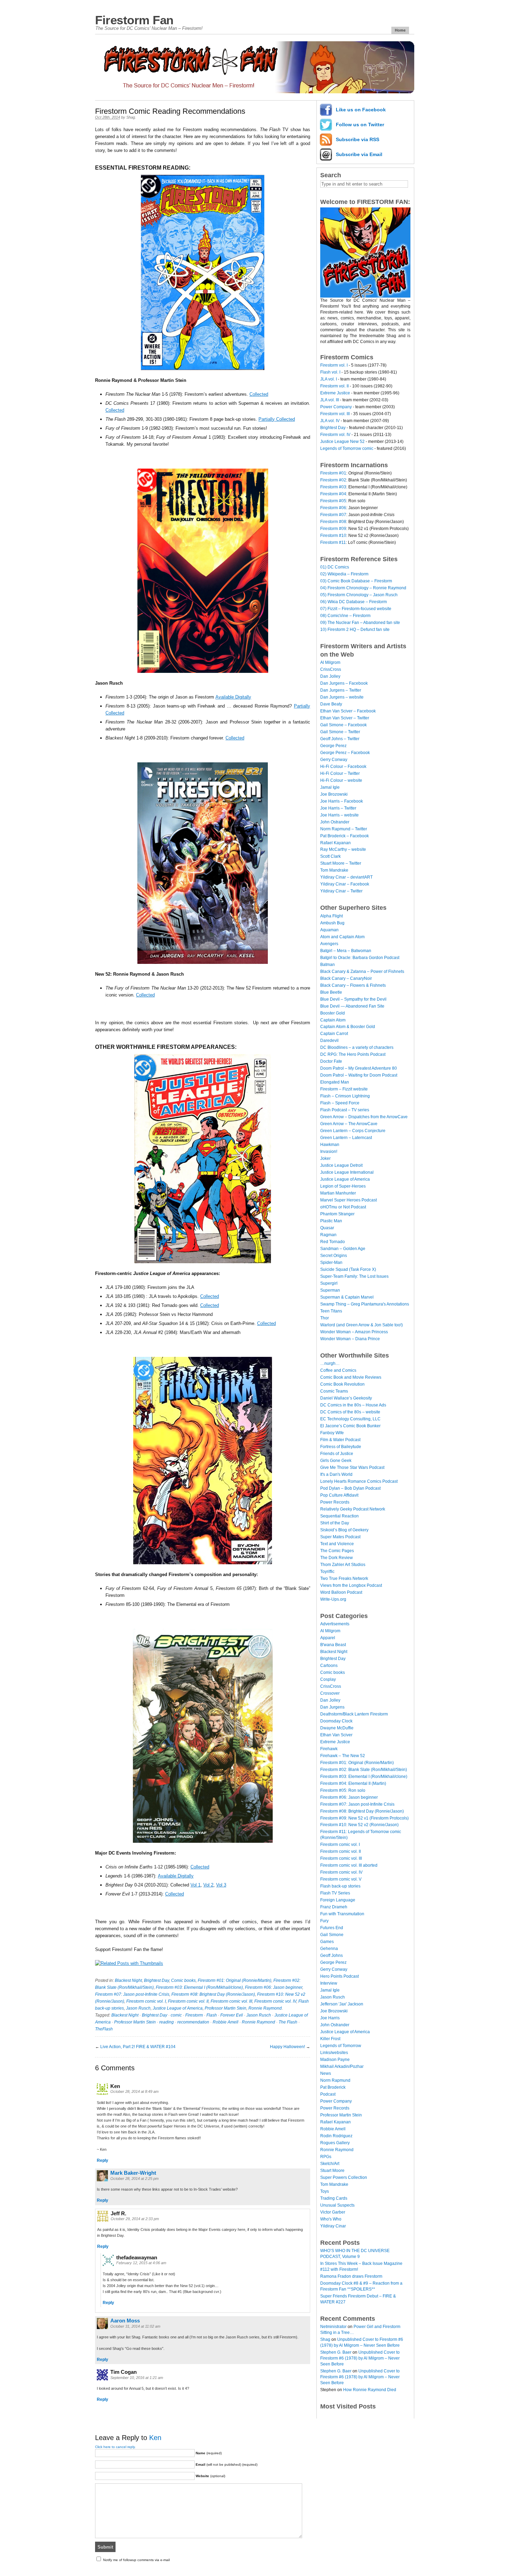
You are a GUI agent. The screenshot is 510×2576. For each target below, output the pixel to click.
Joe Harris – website (339, 815)
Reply (103, 2160)
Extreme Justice (335, 393)
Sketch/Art (330, 2164)
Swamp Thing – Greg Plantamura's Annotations (365, 1304)
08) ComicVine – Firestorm (345, 616)
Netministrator (333, 2327)
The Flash (288, 2022)
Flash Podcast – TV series (345, 1110)
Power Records (335, 1502)
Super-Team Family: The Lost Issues (354, 1276)
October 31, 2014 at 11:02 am (135, 2326)
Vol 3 (221, 1885)
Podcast (328, 2094)
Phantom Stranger (337, 1214)
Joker (325, 1158)
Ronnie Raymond (265, 2008)
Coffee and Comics (338, 1370)
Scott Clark (330, 856)
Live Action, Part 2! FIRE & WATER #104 (138, 2047)
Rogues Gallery (335, 2143)
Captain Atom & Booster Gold (348, 1027)
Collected (259, 394)
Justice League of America (178, 2008)
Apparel (328, 1638)
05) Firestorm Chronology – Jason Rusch (359, 595)
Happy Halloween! (287, 2047)
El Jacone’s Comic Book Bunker (350, 1426)
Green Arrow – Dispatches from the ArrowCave (364, 1117)
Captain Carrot (334, 1034)
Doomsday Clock (336, 1721)
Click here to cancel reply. (115, 2447)
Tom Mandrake (334, 870)
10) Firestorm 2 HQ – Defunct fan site (355, 630)
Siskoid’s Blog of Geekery (344, 1530)
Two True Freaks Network (344, 1578)
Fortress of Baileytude (341, 1447)
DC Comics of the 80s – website (350, 1412)
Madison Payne (335, 2060)
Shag (131, 117)
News (326, 2073)
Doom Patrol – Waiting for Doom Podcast (359, 1075)
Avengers (329, 944)
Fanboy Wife (332, 1433)
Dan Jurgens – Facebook (344, 683)
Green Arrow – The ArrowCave (349, 1124)
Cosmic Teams (334, 1391)
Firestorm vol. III (335, 414)
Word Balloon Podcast (341, 1592)
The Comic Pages (337, 1551)
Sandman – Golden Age (343, 1249)
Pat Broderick (333, 2087)
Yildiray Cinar (333, 2226)
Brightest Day (156, 1980)
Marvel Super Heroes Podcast (348, 1200)
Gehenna (329, 1949)
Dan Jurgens (332, 1707)
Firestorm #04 (333, 494)
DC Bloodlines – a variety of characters (357, 1047)
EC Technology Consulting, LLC (350, 1419)
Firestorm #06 (333, 508)
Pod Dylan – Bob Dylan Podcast (350, 1488)
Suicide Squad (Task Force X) (348, 1269)
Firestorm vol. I (334, 365)
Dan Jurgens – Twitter (341, 690)
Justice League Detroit (341, 1165)
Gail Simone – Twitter (340, 732)
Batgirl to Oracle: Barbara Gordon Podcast (360, 958)
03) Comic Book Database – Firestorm (356, 581)
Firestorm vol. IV (335, 435)
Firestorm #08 (333, 522)
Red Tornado (333, 1242)
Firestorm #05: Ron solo (343, 1790)
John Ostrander (335, 822)
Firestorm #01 (333, 473)
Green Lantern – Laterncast (346, 1138)
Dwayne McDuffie (337, 1728)
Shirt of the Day (335, 1523)
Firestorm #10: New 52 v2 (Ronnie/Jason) (359, 1825)
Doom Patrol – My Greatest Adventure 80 (359, 1068)
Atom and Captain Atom (342, 937)
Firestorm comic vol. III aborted (349, 1865)
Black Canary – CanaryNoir (346, 978)
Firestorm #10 (333, 536)
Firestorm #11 (333, 542)
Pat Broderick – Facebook (345, 836)
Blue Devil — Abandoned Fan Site (352, 1006)
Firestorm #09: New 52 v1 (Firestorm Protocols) (364, 1818)
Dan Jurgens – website (342, 697)
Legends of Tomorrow (341, 2046)
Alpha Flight (331, 916)
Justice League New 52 (342, 442)
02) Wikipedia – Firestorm (344, 574)
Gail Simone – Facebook (343, 725)
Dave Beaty (331, 704)
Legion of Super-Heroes (343, 1186)
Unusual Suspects (337, 2205)
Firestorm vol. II (334, 386)
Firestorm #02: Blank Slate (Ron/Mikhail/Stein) (364, 1770)
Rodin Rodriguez (336, 2136)
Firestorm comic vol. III (231, 2001)
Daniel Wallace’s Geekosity (346, 1398)
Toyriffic (327, 1572)
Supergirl (329, 1283)
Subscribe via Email (359, 154)
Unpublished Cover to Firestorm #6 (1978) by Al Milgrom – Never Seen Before (360, 2358)
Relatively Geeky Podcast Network (353, 1509)
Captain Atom (333, 1020)
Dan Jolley (330, 676)
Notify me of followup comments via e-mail (136, 2560)
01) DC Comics (335, 567)
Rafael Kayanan (335, 843)
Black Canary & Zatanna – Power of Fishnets (362, 972)
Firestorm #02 (333, 480)
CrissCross (331, 669)
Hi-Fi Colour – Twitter (340, 773)
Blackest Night (128, 1980)
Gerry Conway (334, 760)
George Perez (333, 746)
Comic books (183, 1980)
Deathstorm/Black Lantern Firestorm (354, 1714)
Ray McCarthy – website (343, 849)
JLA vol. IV (330, 421)
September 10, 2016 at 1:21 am (137, 2378)
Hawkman (330, 1145)
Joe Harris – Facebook (342, 801)
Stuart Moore (332, 2171)
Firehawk (329, 1749)
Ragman (328, 1235)
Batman (328, 965)
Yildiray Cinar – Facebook (345, 884)
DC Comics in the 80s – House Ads (353, 1405)
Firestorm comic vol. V (341, 1879)
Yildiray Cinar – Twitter (341, 891)
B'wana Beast (333, 1645)
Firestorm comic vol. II (188, 2001)
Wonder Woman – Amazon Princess (354, 1332)
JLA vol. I (329, 379)
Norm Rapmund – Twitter (344, 829)
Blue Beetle (331, 992)
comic (176, 2015)
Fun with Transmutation (342, 1914)
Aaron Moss (125, 2321)
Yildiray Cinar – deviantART (346, 877)
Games (327, 1942)
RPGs (326, 2157)
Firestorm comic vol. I (146, 2001)
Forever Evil (232, 2015)
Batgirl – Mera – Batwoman (346, 951)
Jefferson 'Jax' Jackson (342, 2004)
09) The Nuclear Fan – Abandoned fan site (360, 623)
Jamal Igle (330, 787)
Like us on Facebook (361, 110)
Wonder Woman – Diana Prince (350, 1339)
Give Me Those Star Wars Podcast (352, 1467)
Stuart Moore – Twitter (341, 863)
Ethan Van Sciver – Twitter (345, 718)
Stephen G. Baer (336, 2352)
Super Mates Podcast (340, 1537)
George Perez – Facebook (345, 753)
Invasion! (329, 1152)
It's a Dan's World (336, 1474)
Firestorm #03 (333, 487)
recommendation (193, 2022)
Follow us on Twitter (360, 125)
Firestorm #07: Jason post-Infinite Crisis (132, 1994)
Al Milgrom (330, 662)
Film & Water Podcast (340, 1440)
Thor (325, 1318)
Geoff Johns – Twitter (340, 739)
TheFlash (104, 2029)
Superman (330, 1290)
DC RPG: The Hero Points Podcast (353, 1054)
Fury (324, 1921)
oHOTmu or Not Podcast (343, 1207)
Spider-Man (331, 1263)
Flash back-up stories (340, 1886)
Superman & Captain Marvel (347, 1297)
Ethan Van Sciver (336, 1735)
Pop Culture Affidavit (339, 1495)
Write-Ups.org (333, 1599)
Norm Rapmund (335, 2080)
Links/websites (334, 2053)
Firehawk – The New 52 (343, 1756)
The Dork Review (337, 1558)
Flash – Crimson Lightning (345, 1096)
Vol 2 (208, 1885)
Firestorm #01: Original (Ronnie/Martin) (235, 1980)
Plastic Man (331, 1221)
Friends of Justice (337, 1454)
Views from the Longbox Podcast (351, 1585)
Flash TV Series (335, 1893)
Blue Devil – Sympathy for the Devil (353, 999)
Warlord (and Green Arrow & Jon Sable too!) (362, 1325)
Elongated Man (335, 1082)
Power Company (336, 407)
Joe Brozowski (334, 794)
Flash (212, 2015)
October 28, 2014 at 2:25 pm (134, 2179)
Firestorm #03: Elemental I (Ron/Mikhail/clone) (199, 1987)
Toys (325, 2191)
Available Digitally (233, 697)
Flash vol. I (330, 372)
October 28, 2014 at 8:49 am (134, 2091)
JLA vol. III (330, 400)
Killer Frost (330, 2039)
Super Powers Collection (344, 2177)
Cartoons (329, 1666)
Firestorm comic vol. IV (275, 2001)
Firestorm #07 (333, 515)
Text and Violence (337, 1544)
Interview (329, 1983)
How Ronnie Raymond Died (370, 2390)
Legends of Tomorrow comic (347, 448)
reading (167, 2022)
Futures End (332, 1928)
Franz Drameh (334, 1907)
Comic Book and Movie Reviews (351, 1377)
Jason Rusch (138, 2008)
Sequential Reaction (339, 1516)
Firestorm (194, 2015)
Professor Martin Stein (226, 2008)
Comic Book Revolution (342, 1384)
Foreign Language (338, 1900)
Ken (155, 2438)
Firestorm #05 (333, 501)
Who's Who (331, 2219)
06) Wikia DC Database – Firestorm (354, 602)
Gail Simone (332, 1935)
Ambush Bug (332, 923)
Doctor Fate (331, 1061)
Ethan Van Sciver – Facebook (348, 711)
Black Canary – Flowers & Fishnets (353, 985)
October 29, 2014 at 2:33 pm (135, 2219)
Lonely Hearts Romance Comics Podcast (359, 1481)
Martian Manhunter (338, 1193)
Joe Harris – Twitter (338, 808)
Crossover (330, 1693)
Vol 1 (195, 1885)
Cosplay (328, 1679)
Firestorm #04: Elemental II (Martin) (353, 1783)
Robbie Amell (226, 2022)
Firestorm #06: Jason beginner (274, 1987)
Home (400, 30)
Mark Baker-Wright (133, 2173)
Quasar (327, 1228)
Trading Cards (334, 2198)
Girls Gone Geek (336, 1461)
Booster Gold (333, 1013)
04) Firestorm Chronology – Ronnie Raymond (363, 588)
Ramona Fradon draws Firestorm (351, 2276)
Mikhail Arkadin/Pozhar (342, 2066)
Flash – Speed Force (340, 1103)
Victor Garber (333, 2212)
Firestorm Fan (134, 20)
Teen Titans (331, 1311)
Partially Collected (277, 419)
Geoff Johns (331, 1955)
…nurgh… (330, 1363)
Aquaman (329, 930)
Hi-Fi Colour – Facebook (343, 767)
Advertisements (335, 1624)
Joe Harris (330, 2018)
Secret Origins (334, 1256)
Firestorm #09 (333, 529)
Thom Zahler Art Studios (343, 1565)
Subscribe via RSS (358, 139)
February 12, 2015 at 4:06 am (141, 2263)
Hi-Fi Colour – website (341, 780)
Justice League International (347, 1172)
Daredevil (329, 1041)
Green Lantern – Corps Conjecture (353, 1131)
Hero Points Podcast (339, 1976)
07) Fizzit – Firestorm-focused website (356, 609)
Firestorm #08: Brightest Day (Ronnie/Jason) (213, 1994)
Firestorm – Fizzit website (344, 1089)
